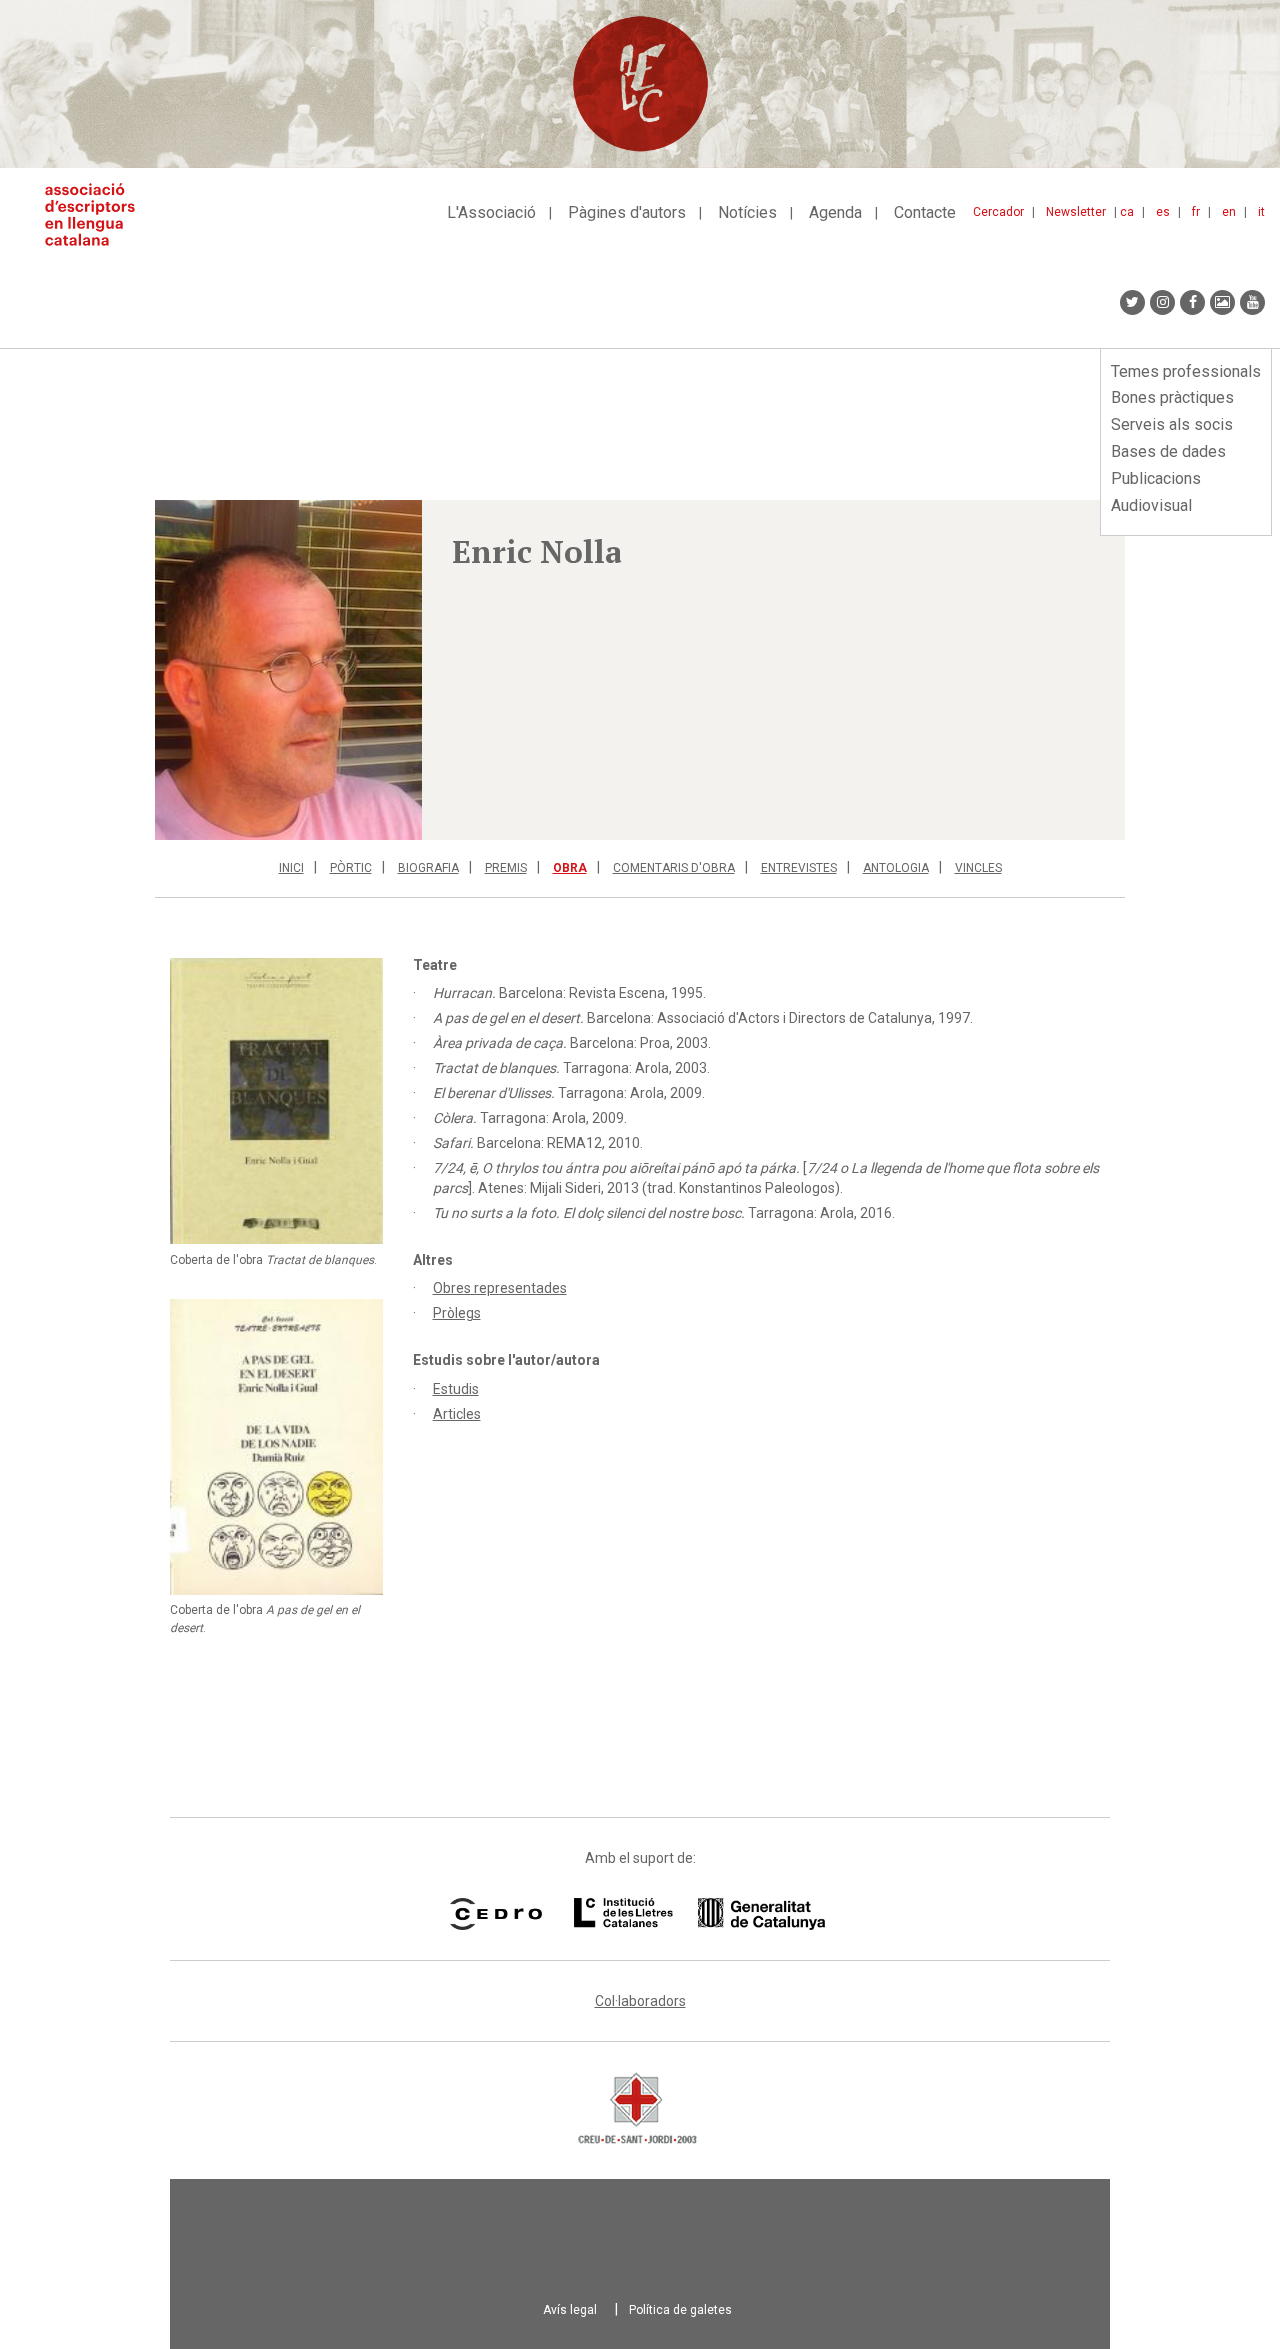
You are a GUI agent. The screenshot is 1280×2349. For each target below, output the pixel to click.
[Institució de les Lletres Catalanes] (699, 1914)
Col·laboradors (640, 2001)
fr (1196, 212)
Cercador (998, 212)
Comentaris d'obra (674, 868)
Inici (291, 868)
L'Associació (491, 212)
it (1261, 212)
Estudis (456, 1389)
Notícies (747, 212)
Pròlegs (457, 1313)
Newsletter (1076, 212)
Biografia (428, 868)
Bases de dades (1168, 451)
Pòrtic (351, 868)
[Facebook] (1192, 302)
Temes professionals (1186, 371)
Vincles (978, 868)
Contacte (925, 212)
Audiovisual (1151, 505)
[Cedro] (495, 1914)
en (1229, 212)
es (1163, 212)
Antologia (896, 868)
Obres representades (500, 1288)
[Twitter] (1132, 302)
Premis (506, 868)
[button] (288, 670)
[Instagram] (1162, 302)
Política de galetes (680, 2310)
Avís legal (570, 2310)
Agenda (835, 212)
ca (1127, 212)
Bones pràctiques (1172, 397)
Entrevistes (799, 868)
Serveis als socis (1172, 424)
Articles (457, 1414)
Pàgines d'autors (627, 212)
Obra (570, 868)
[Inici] (97, 214)
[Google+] (1222, 302)
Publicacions (1156, 478)
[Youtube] (1252, 302)
